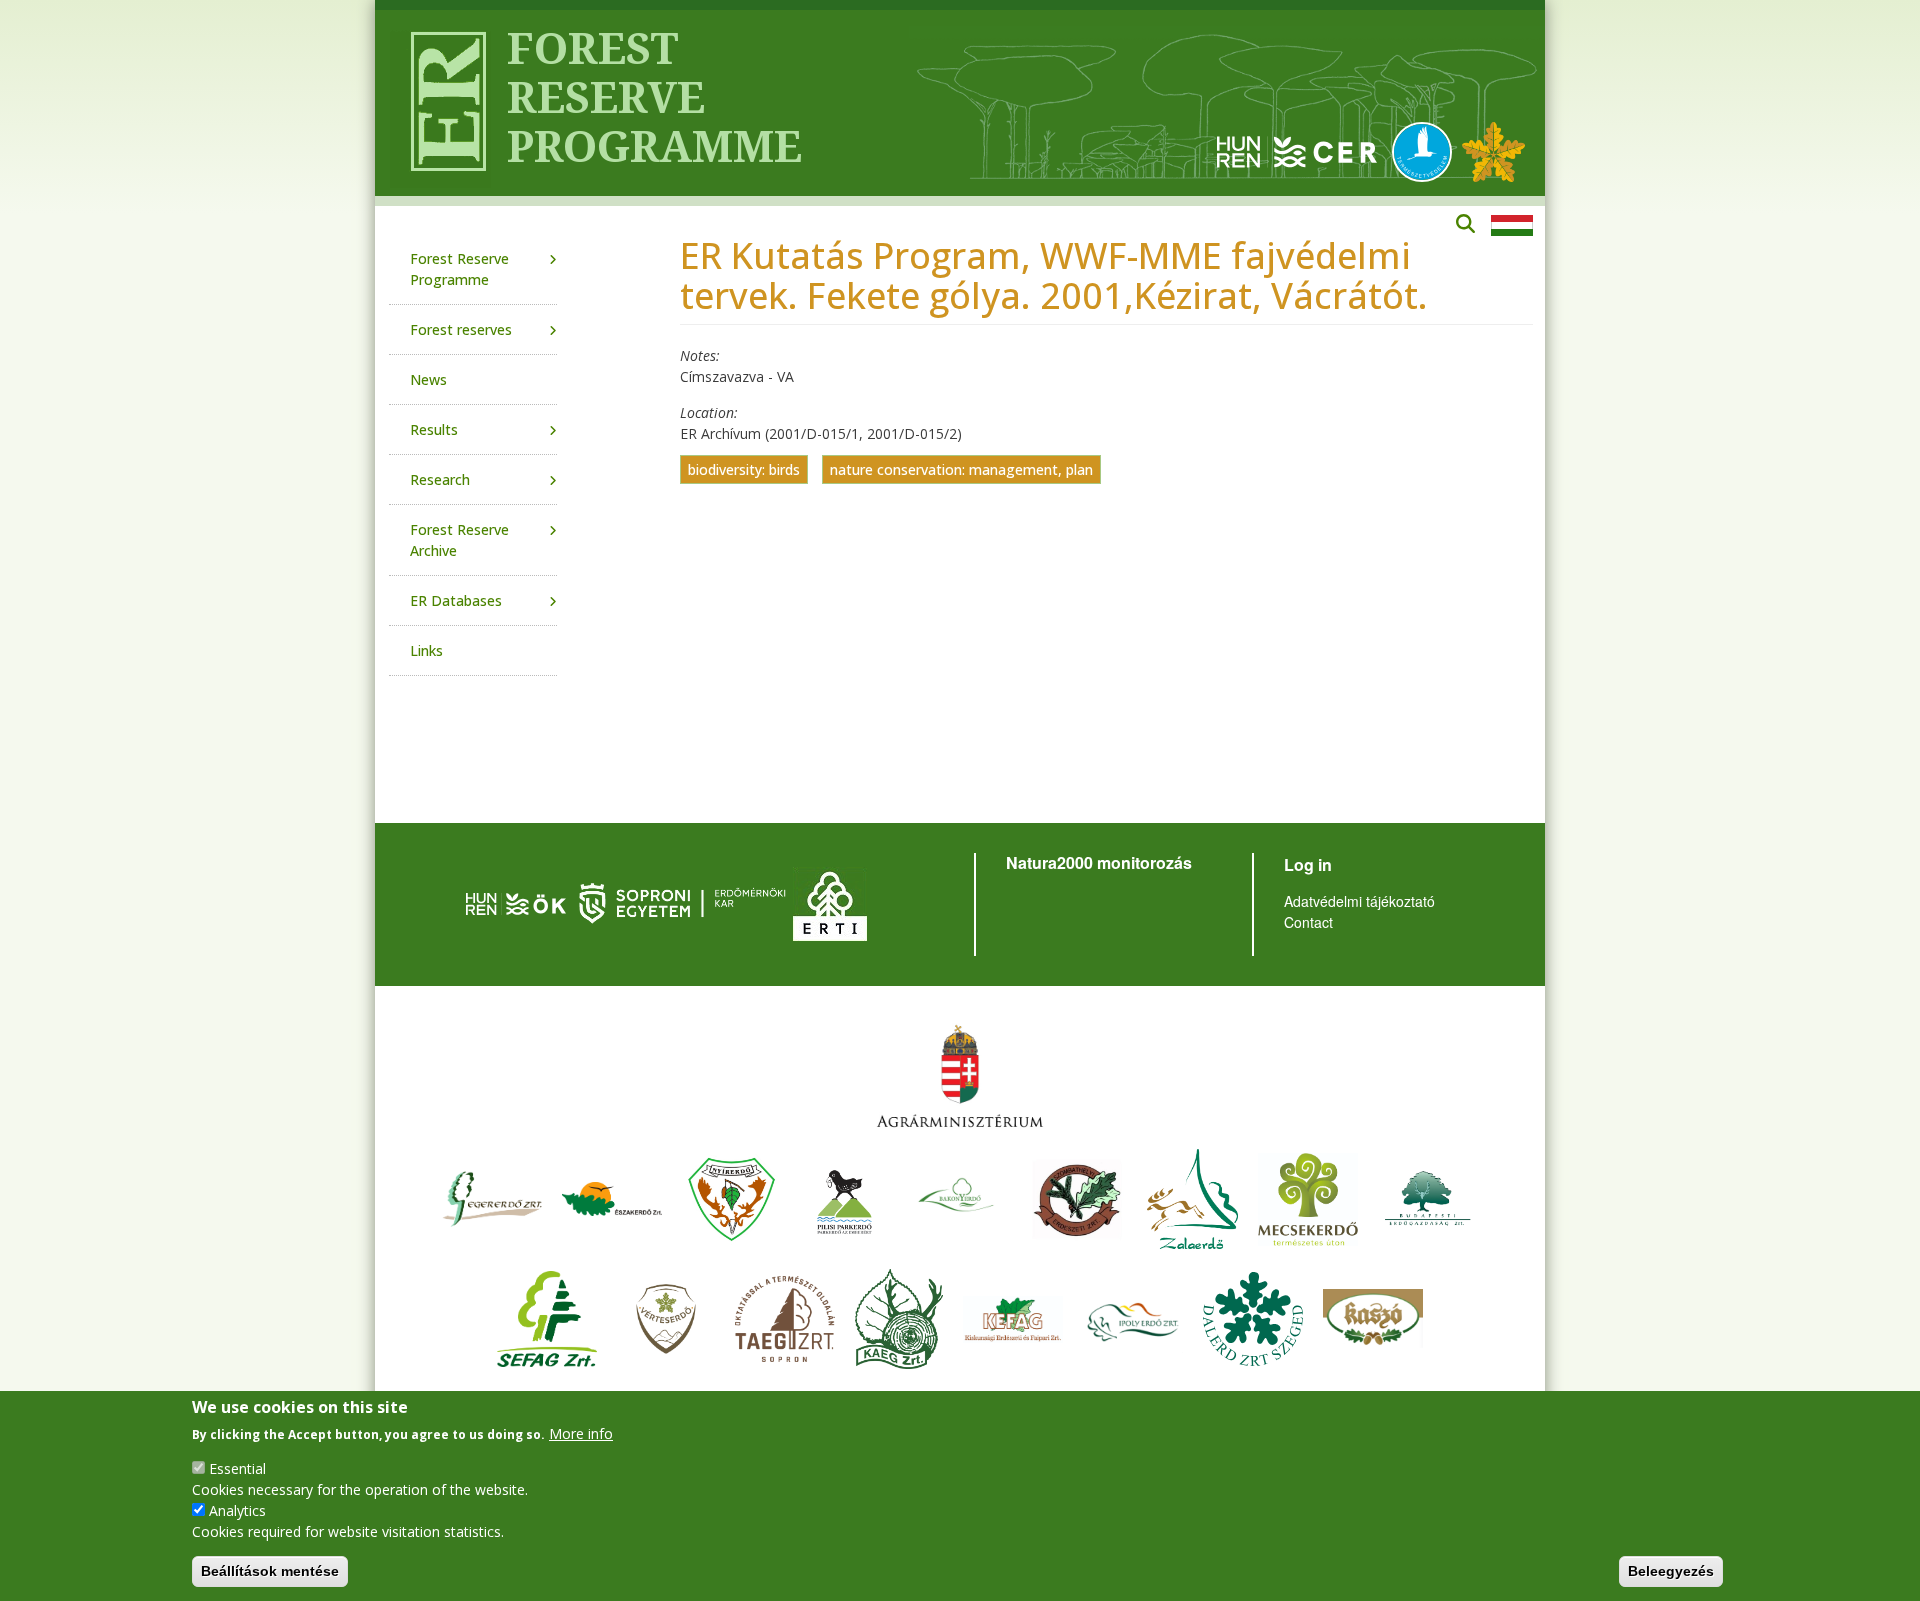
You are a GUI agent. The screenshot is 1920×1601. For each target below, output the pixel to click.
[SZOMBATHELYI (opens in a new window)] (1077, 1196)
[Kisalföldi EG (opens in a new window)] (899, 1316)
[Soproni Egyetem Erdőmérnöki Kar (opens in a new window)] (684, 901)
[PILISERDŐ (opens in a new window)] (844, 1196)
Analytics (237, 1510)
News (428, 379)
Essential (237, 1468)
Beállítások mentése (270, 1571)
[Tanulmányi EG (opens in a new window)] (785, 1316)
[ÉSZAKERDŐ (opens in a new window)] (612, 1196)
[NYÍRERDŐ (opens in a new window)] (732, 1196)
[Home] (440, 103)
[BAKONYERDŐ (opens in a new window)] (957, 1196)
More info (581, 1433)
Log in (1308, 864)
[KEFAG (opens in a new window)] (1013, 1316)
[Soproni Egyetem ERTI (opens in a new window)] (830, 901)
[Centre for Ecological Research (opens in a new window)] (1297, 150)
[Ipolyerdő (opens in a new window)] (1133, 1316)
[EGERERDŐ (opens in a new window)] (492, 1196)
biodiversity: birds (744, 469)
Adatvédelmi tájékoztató (1359, 901)
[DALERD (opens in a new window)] (1253, 1316)
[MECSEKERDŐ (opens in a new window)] (1308, 1196)
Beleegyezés (1671, 1571)
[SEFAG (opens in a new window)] (547, 1316)
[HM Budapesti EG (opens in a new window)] (1428, 1196)
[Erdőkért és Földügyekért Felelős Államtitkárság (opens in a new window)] (960, 1075)
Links (426, 650)
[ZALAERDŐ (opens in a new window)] (1192, 1196)
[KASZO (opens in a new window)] (1373, 1316)
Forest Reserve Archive (459, 540)
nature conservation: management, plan (961, 469)
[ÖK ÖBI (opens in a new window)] (516, 901)
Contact (1308, 922)
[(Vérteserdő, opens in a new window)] (666, 1316)
